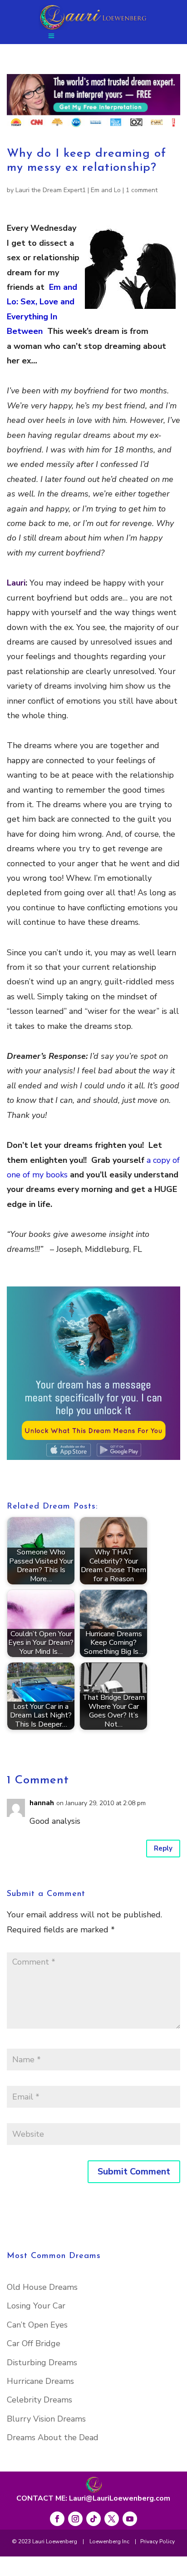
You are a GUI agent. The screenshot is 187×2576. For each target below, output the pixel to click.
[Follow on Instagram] (75, 2519)
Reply (163, 1848)
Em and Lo (106, 190)
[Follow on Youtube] (130, 2519)
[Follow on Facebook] (57, 2519)
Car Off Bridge (34, 2343)
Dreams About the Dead (53, 2437)
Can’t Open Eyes (37, 2325)
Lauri (16, 583)
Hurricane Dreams (40, 2381)
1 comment (142, 190)
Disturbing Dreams (42, 2363)
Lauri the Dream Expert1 (51, 190)
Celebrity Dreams (39, 2400)
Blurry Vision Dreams (46, 2419)
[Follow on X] (112, 2519)
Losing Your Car (36, 2306)
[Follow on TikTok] (93, 2519)
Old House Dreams (42, 2287)
